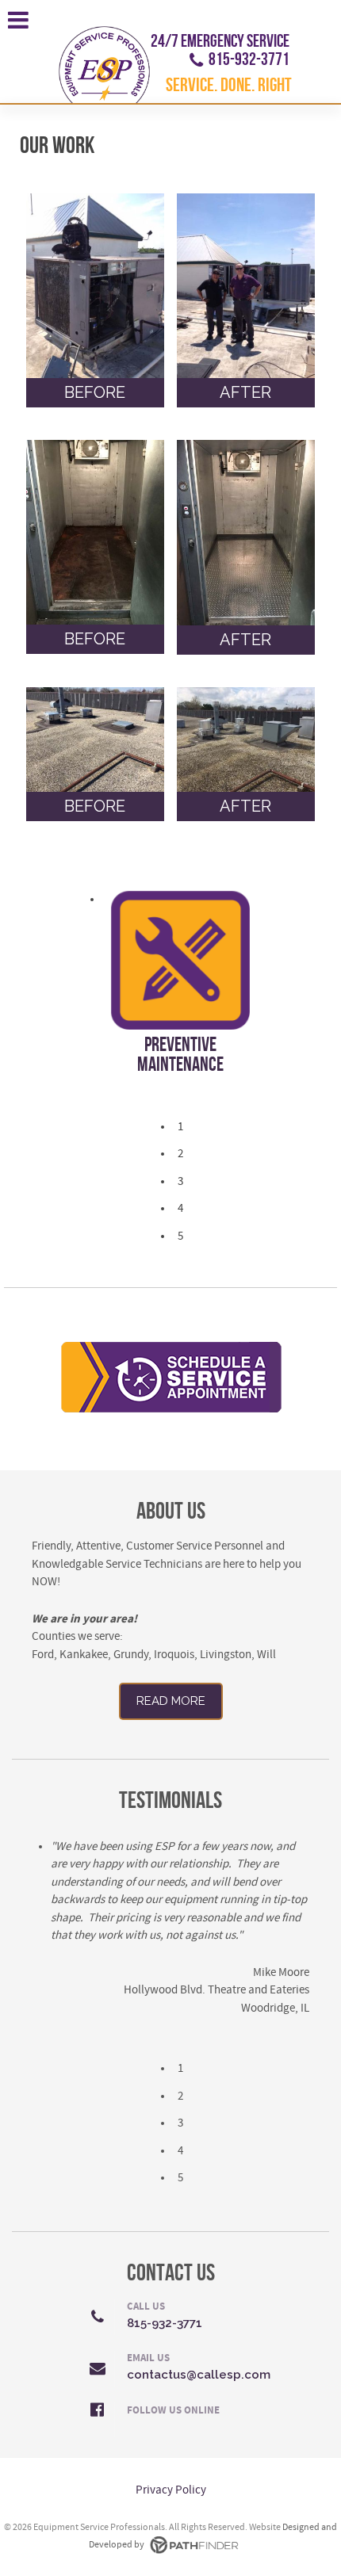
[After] (246, 286)
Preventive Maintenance (180, 1055)
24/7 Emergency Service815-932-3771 (220, 51)
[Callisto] (104, 64)
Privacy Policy (171, 2490)
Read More (171, 1701)
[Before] (96, 286)
